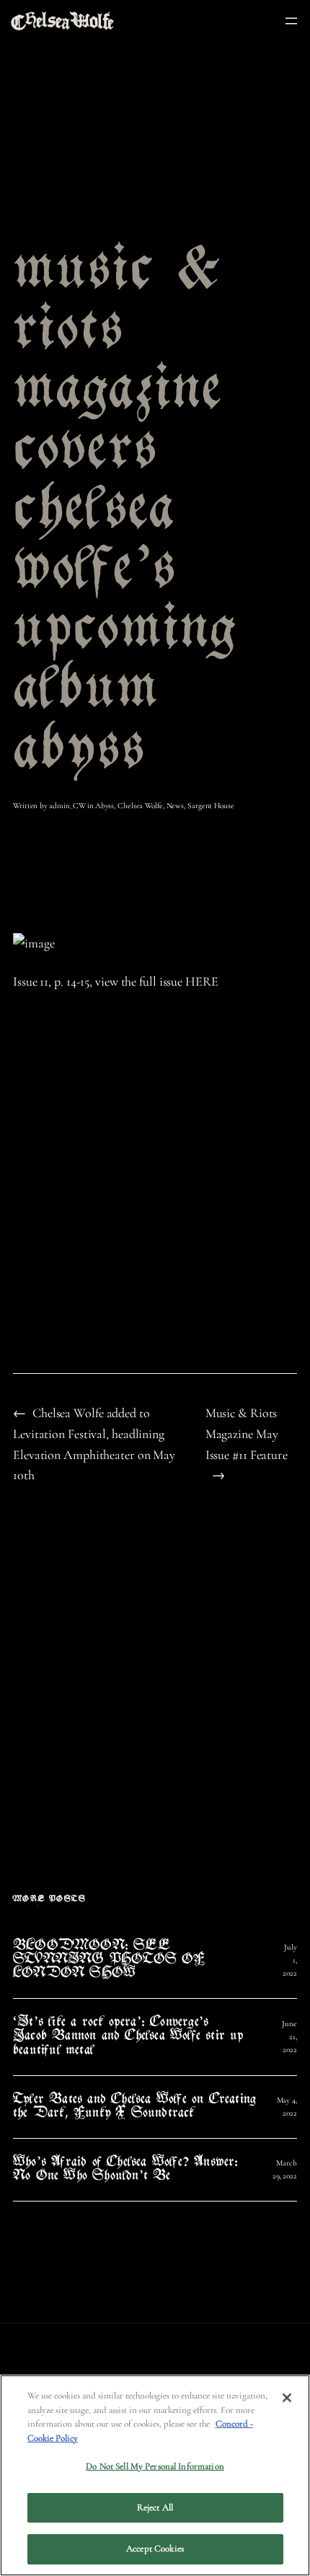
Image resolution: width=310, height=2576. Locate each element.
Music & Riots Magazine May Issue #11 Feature (247, 1434)
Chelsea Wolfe (140, 806)
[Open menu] (291, 21)
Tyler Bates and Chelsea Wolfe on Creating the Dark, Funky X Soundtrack (134, 2107)
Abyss (105, 806)
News (176, 806)
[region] (155, 2475)
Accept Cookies (155, 2549)
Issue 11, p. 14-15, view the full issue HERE (116, 981)
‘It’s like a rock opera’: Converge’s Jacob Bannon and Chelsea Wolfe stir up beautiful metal (129, 2037)
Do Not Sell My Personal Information (155, 2466)
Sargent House (211, 806)
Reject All (155, 2507)
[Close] (287, 2398)
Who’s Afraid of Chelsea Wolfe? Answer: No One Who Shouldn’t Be (126, 2170)
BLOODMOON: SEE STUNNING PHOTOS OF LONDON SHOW (109, 1960)
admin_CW (67, 806)
